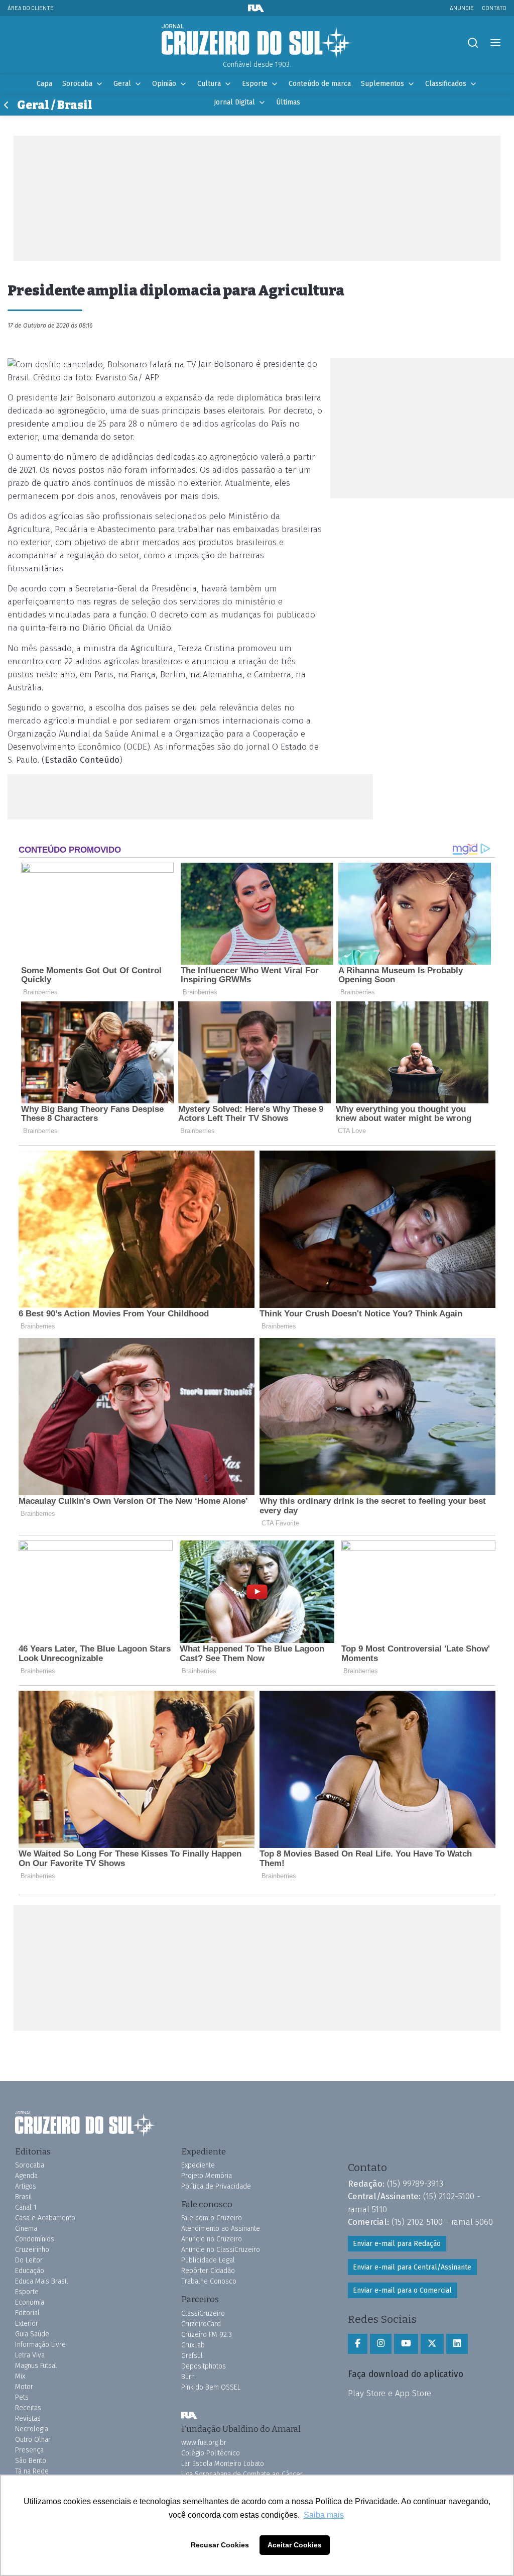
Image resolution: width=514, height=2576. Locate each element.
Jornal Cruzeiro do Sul (257, 42)
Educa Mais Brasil (42, 2281)
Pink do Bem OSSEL (211, 2387)
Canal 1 (26, 2207)
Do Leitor (29, 2260)
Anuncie (462, 8)
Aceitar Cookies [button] (295, 2545)
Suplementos (382, 84)
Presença (29, 2450)
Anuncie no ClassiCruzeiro (221, 2250)
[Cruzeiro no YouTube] (406, 2344)
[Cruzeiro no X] (432, 2344)
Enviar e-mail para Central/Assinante (412, 2267)
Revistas (28, 2418)
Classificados (446, 84)
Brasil (24, 2197)
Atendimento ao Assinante (221, 2229)
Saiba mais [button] (324, 2515)
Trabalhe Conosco (209, 2281)
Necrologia (32, 2429)
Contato (494, 8)
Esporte (255, 84)
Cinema (26, 2229)
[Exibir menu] (495, 43)
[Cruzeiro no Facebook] (358, 2344)
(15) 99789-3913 (415, 2184)
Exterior (27, 2324)
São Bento (31, 2461)
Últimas (288, 102)
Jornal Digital (234, 102)
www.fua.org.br (204, 2443)
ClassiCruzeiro (203, 2313)
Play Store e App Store (390, 2393)
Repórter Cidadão (208, 2271)
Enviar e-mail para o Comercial (402, 2290)
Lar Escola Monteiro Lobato (223, 2464)
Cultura (209, 84)
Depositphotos (204, 2366)
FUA (189, 2416)
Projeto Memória (207, 2176)
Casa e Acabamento (45, 2218)
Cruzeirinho (32, 2250)
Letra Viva (30, 2355)
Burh (188, 2377)
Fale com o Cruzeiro (212, 2218)
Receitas (28, 2408)
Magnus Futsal (36, 2366)
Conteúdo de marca (320, 84)
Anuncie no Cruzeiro (212, 2239)
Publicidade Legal (208, 2260)
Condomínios (35, 2239)
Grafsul (192, 2356)
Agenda (26, 2176)
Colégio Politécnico (211, 2453)
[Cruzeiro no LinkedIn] (457, 2344)
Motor (24, 2387)
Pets (22, 2397)
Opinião (164, 84)
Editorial (27, 2313)
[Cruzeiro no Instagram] (381, 2344)
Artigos (26, 2186)
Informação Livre (40, 2345)
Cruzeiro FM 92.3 (207, 2335)
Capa (44, 84)
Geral (122, 84)
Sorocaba (77, 84)
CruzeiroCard (201, 2324)
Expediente (198, 2165)
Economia (30, 2302)
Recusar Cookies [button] (220, 2545)
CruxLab (193, 2345)
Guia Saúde (32, 2334)
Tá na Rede (32, 2471)
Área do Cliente (31, 8)
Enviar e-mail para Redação (397, 2244)
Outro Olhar (33, 2440)
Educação (30, 2271)
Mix (20, 2376)
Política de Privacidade (216, 2186)
